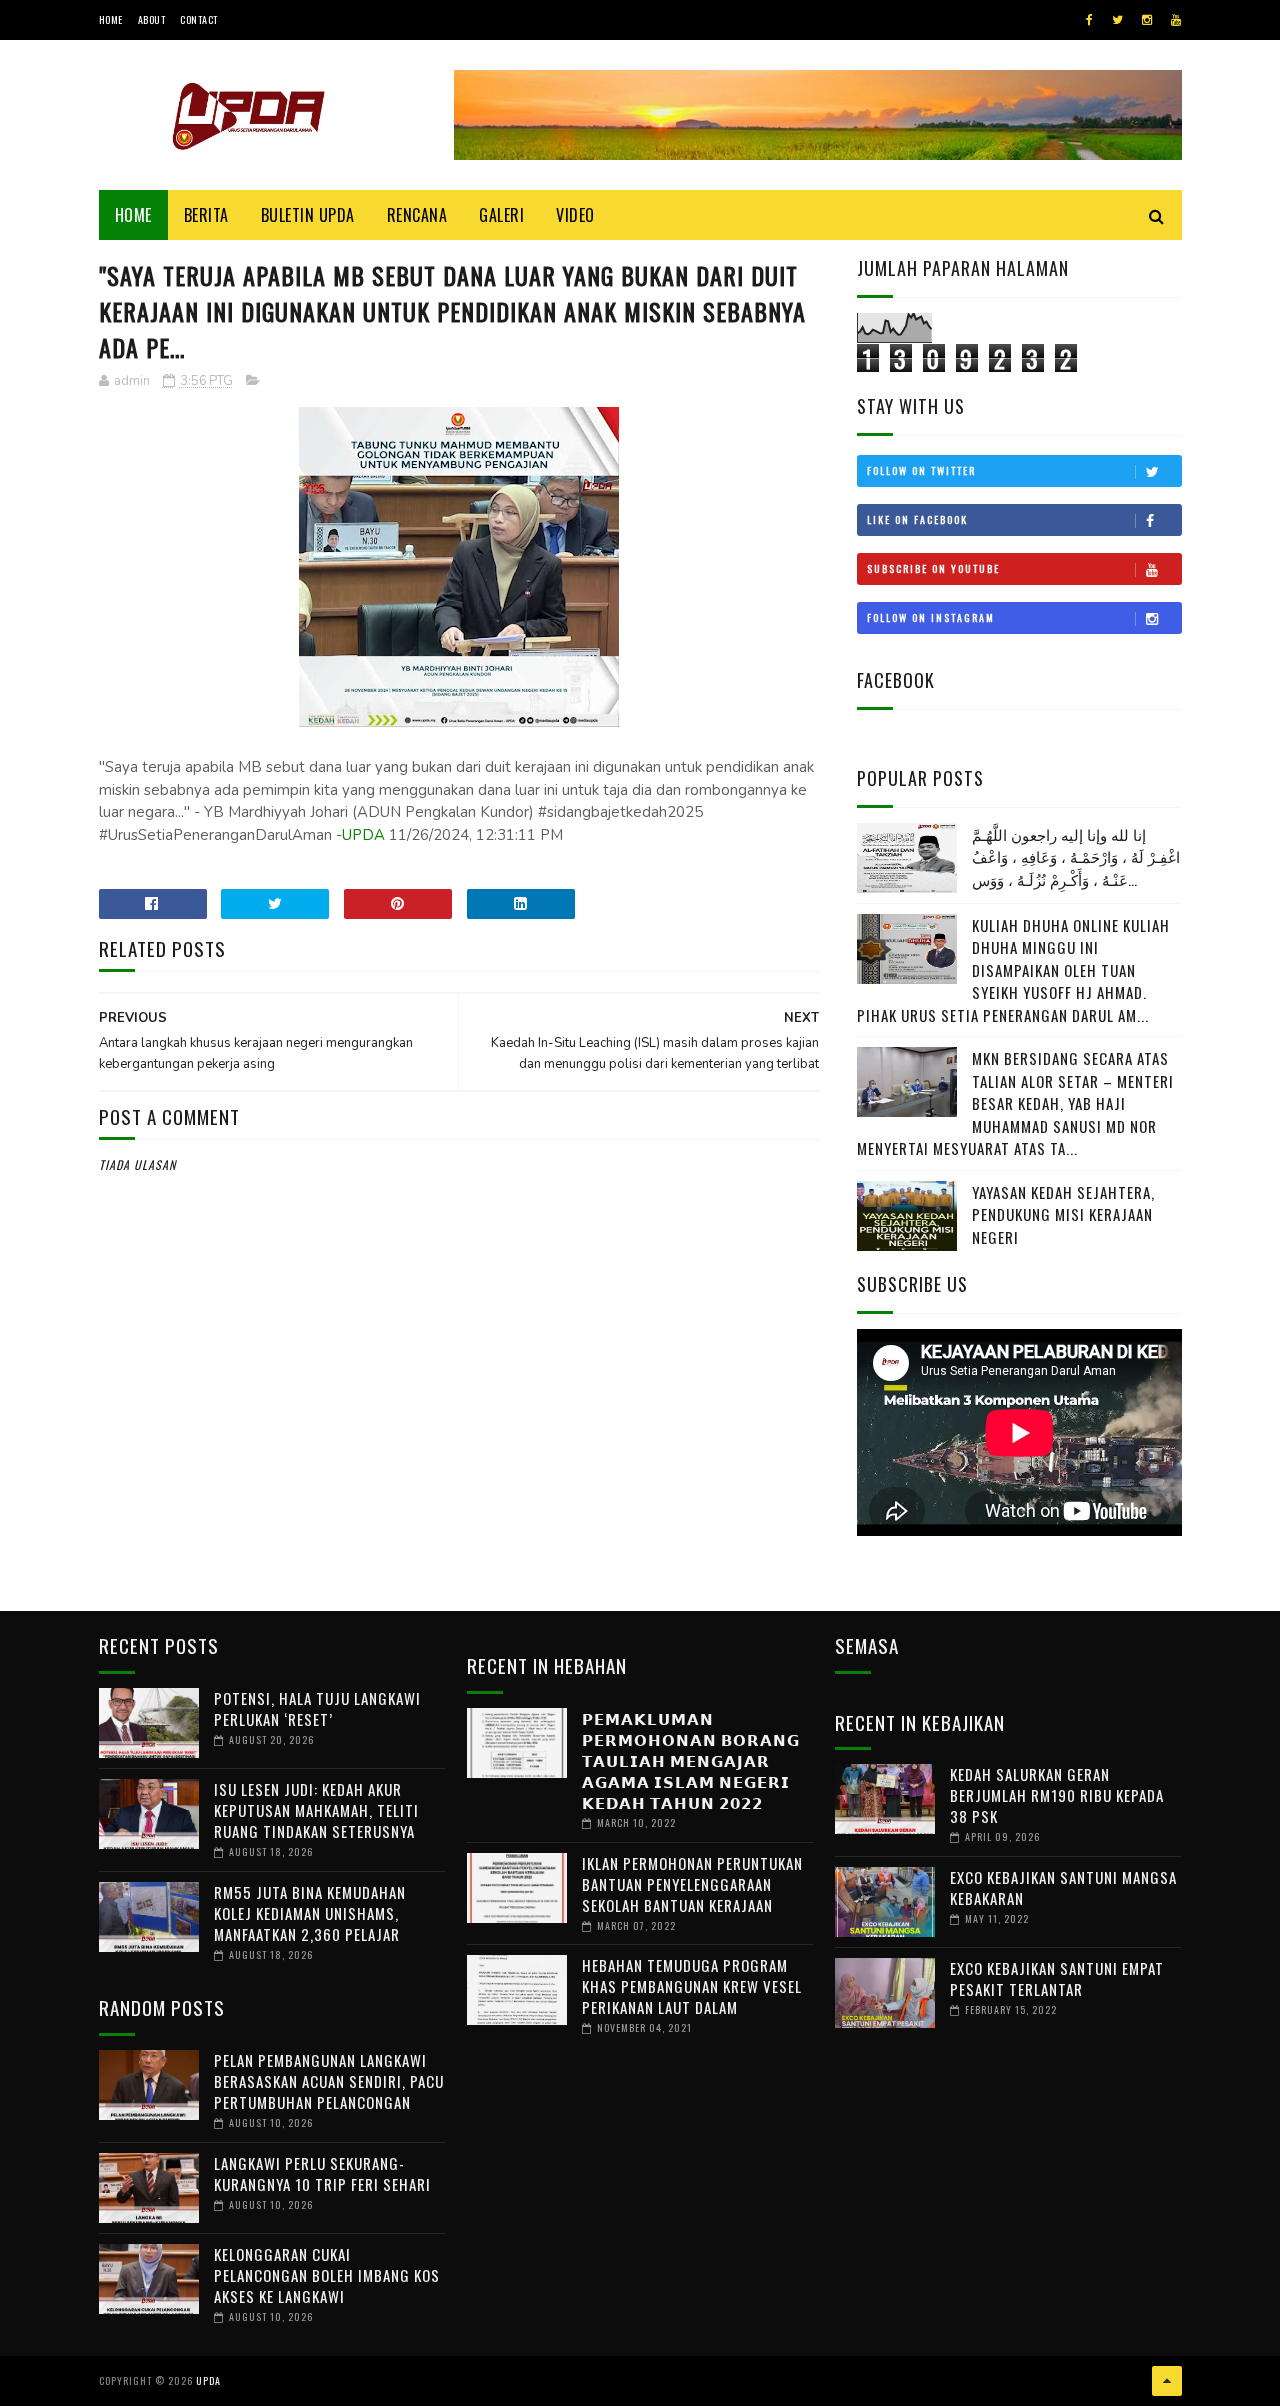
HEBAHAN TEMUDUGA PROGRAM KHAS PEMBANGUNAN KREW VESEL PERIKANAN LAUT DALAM (692, 1986)
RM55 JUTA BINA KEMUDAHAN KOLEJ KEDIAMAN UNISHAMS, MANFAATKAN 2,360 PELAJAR (310, 1913)
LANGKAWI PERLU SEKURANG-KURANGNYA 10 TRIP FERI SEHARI (322, 2173)
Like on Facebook (917, 519)
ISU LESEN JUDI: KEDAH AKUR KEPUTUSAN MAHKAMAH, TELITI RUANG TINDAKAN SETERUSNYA (316, 1810)
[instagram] (1147, 20)
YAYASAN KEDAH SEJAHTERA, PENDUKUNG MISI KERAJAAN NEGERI (1063, 1214)
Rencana (417, 215)
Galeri (501, 215)
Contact (199, 19)
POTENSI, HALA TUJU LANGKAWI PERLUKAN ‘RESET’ (317, 1708)
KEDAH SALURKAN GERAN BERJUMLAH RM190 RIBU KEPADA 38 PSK (1057, 1795)
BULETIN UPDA (308, 215)
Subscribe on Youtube (933, 568)
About (152, 19)
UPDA (363, 835)
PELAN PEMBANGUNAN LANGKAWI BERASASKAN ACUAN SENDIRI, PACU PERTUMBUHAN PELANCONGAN (329, 2081)
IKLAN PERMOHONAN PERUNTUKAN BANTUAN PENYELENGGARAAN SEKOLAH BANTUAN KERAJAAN (692, 1884)
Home (111, 19)
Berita (206, 215)
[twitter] (1117, 20)
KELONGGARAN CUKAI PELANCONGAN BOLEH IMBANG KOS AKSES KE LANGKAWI (327, 2275)
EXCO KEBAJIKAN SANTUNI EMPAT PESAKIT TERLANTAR (1057, 1978)
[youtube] (1176, 20)
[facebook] (1089, 20)
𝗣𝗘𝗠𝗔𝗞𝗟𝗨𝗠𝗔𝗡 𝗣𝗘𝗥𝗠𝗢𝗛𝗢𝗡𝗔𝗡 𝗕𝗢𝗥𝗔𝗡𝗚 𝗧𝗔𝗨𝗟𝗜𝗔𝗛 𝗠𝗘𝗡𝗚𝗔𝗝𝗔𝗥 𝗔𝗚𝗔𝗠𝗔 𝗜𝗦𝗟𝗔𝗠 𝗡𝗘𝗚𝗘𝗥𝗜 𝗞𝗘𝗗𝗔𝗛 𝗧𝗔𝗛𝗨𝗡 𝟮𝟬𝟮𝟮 (691, 1760)
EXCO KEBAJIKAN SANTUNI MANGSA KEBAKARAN (1063, 1887)
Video (575, 215)
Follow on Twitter (921, 470)
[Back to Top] (1167, 2381)
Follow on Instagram (931, 617)
